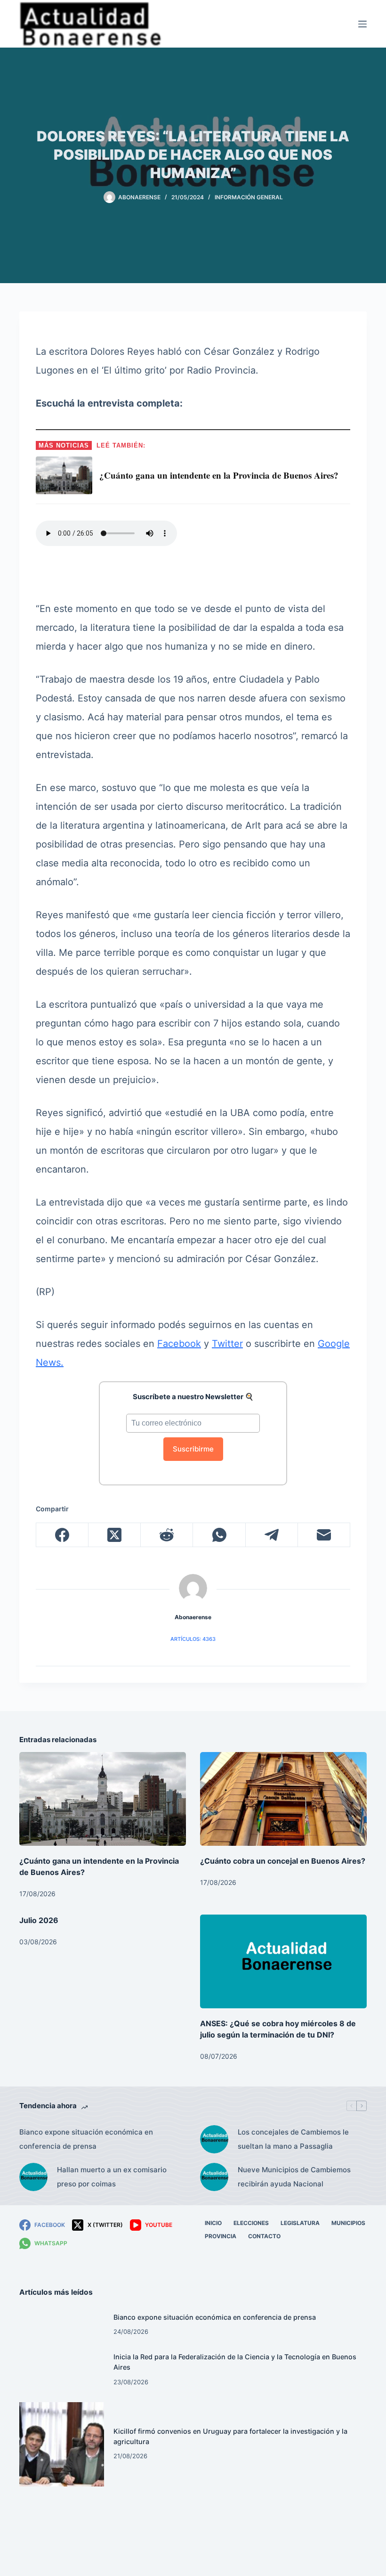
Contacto (264, 2236)
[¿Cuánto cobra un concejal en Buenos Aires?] (283, 1799)
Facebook (179, 1344)
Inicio (213, 2223)
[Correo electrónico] (324, 1535)
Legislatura (300, 2223)
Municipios (348, 2223)
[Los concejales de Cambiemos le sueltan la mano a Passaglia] (214, 2139)
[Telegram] (272, 1535)
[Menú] (362, 24)
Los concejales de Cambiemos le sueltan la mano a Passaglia (293, 2139)
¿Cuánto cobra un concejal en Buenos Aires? (283, 1861)
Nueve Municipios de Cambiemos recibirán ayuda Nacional (294, 2177)
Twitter (227, 1344)
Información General (249, 197)
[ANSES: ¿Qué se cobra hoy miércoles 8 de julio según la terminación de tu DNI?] (283, 1961)
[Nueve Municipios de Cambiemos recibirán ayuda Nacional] (214, 2177)
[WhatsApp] (219, 1535)
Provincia (221, 2236)
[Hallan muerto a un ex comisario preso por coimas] (33, 2177)
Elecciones (251, 2223)
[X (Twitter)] (115, 1535)
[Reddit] (167, 1535)
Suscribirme (193, 1449)
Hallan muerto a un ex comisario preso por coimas (112, 2177)
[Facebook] (62, 1535)
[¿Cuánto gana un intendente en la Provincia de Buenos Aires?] (103, 1799)
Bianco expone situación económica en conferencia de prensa (86, 2139)
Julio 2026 (39, 1920)
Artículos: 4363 (193, 1639)
